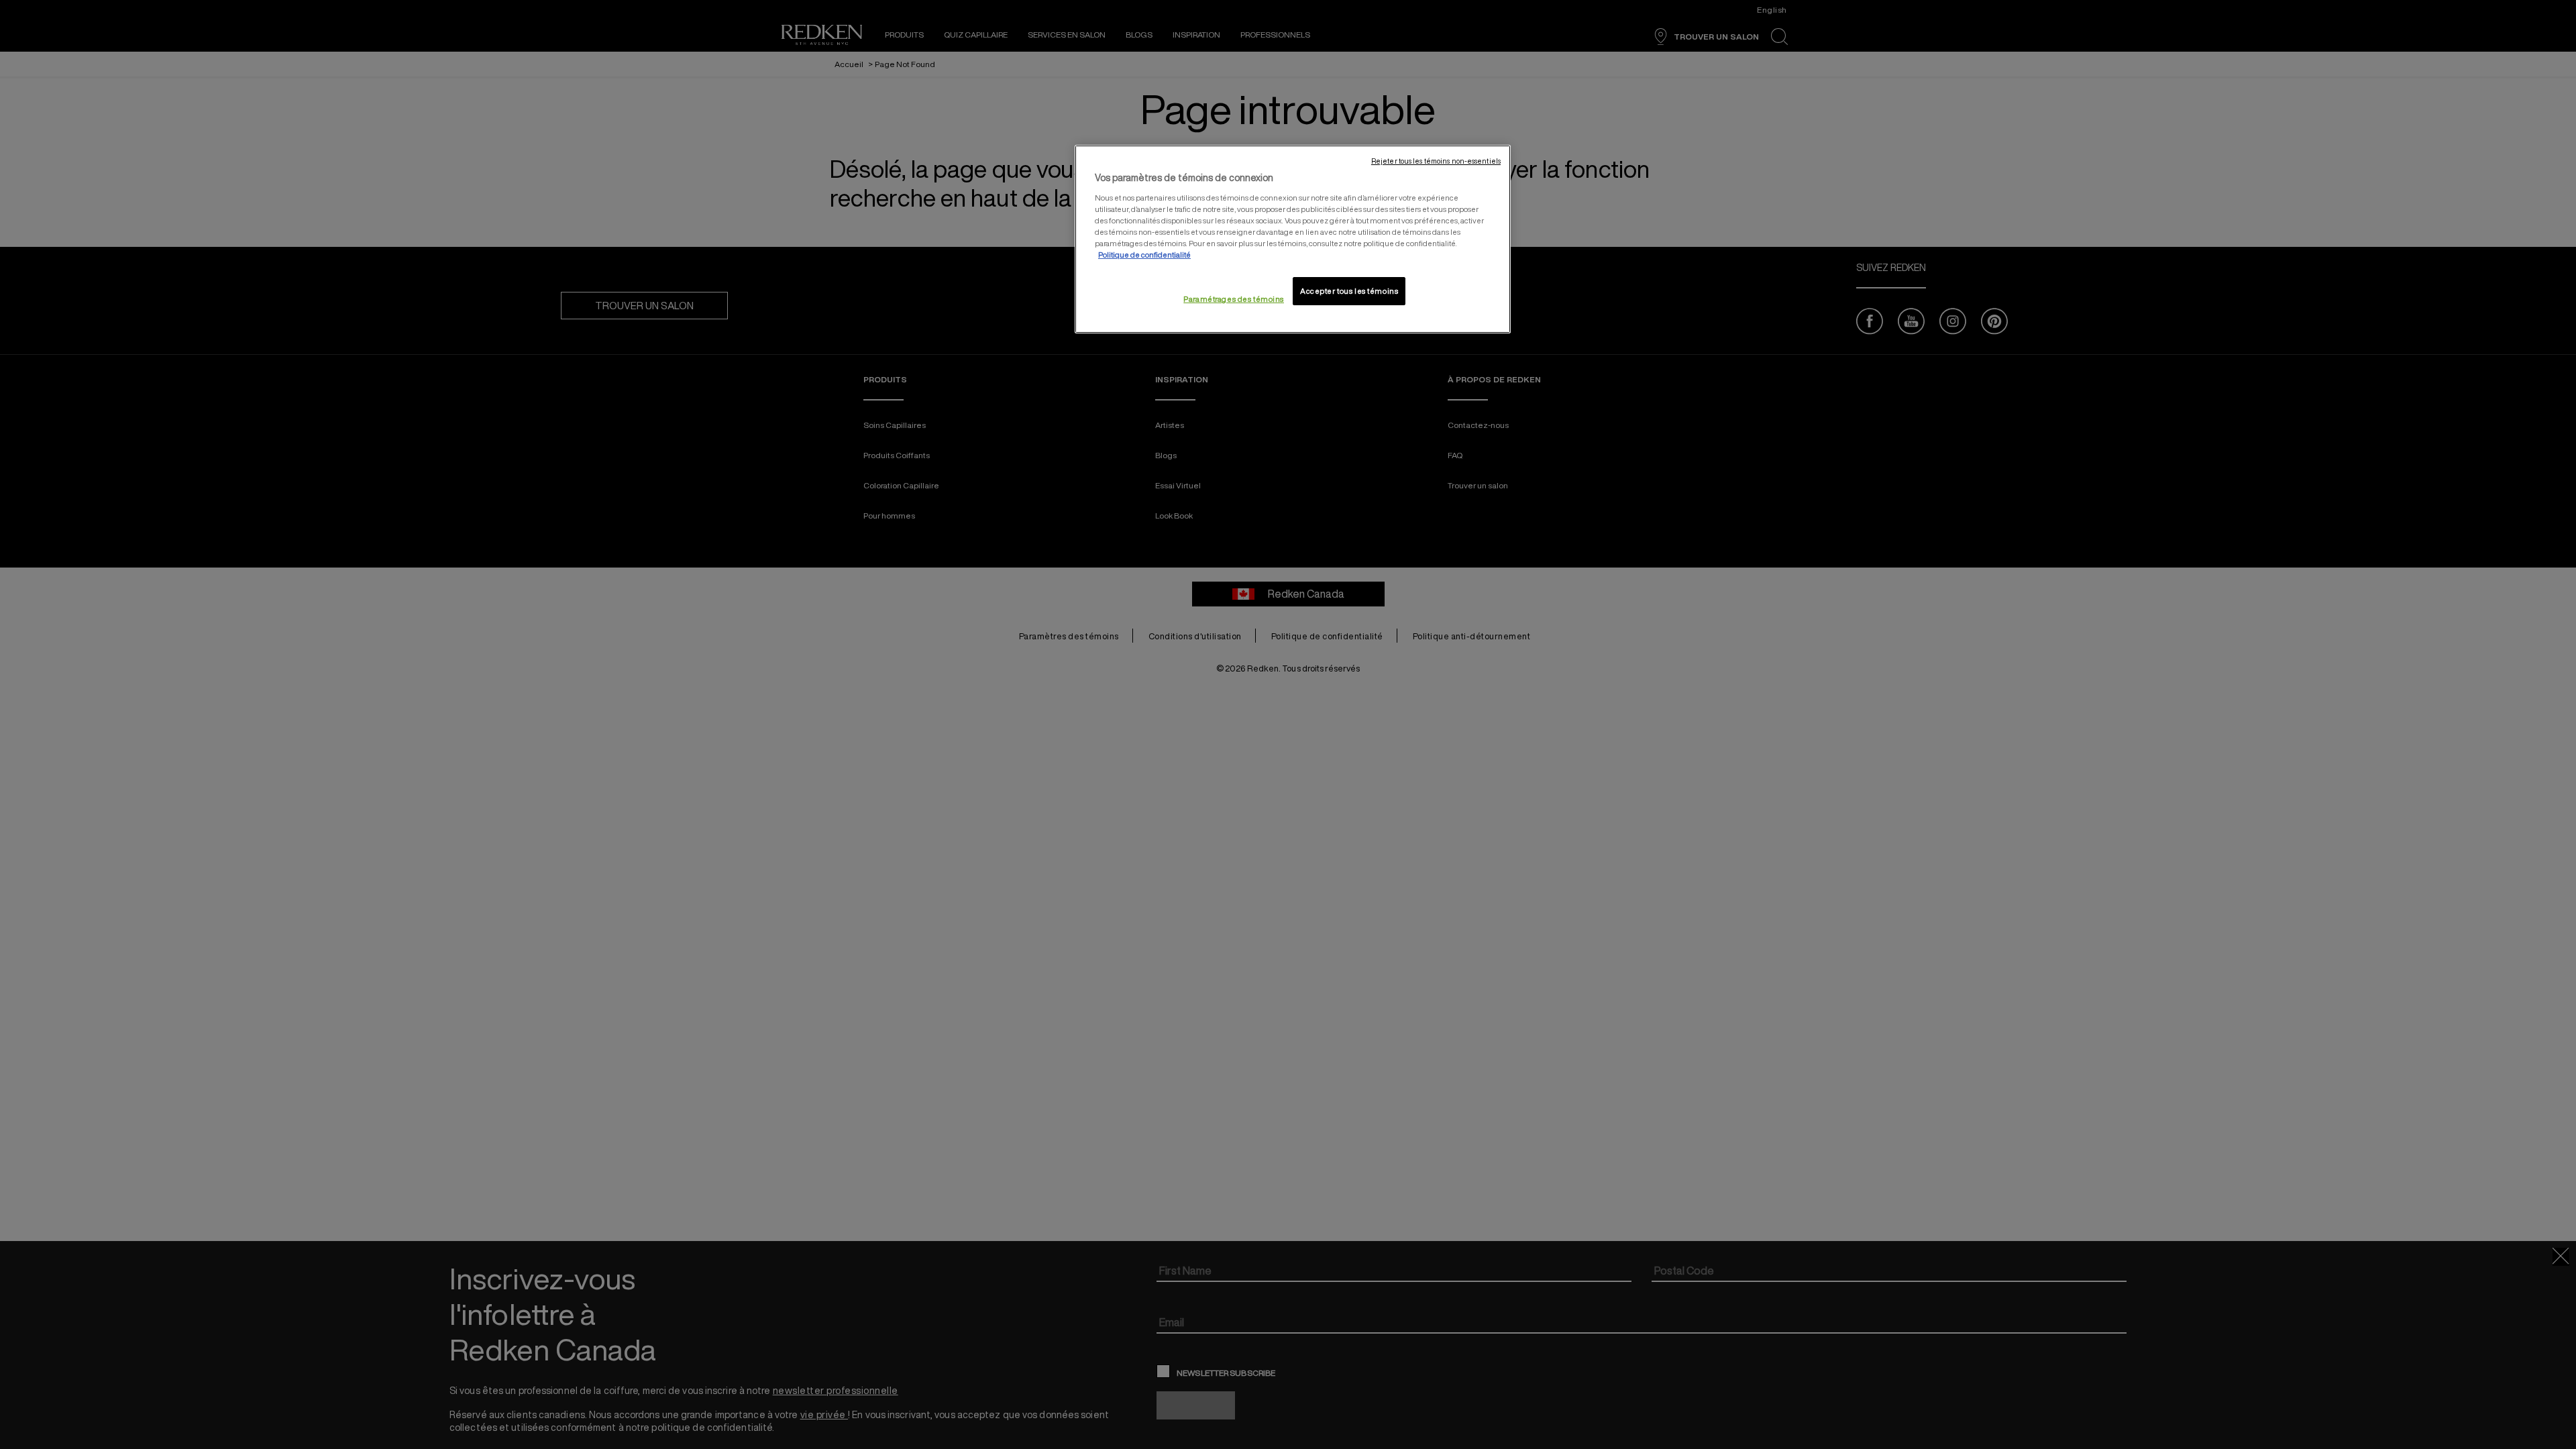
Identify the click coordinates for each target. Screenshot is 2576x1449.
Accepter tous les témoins (1349, 291)
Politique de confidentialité (1144, 255)
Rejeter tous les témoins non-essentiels (1436, 161)
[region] (1293, 239)
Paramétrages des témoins (1234, 299)
